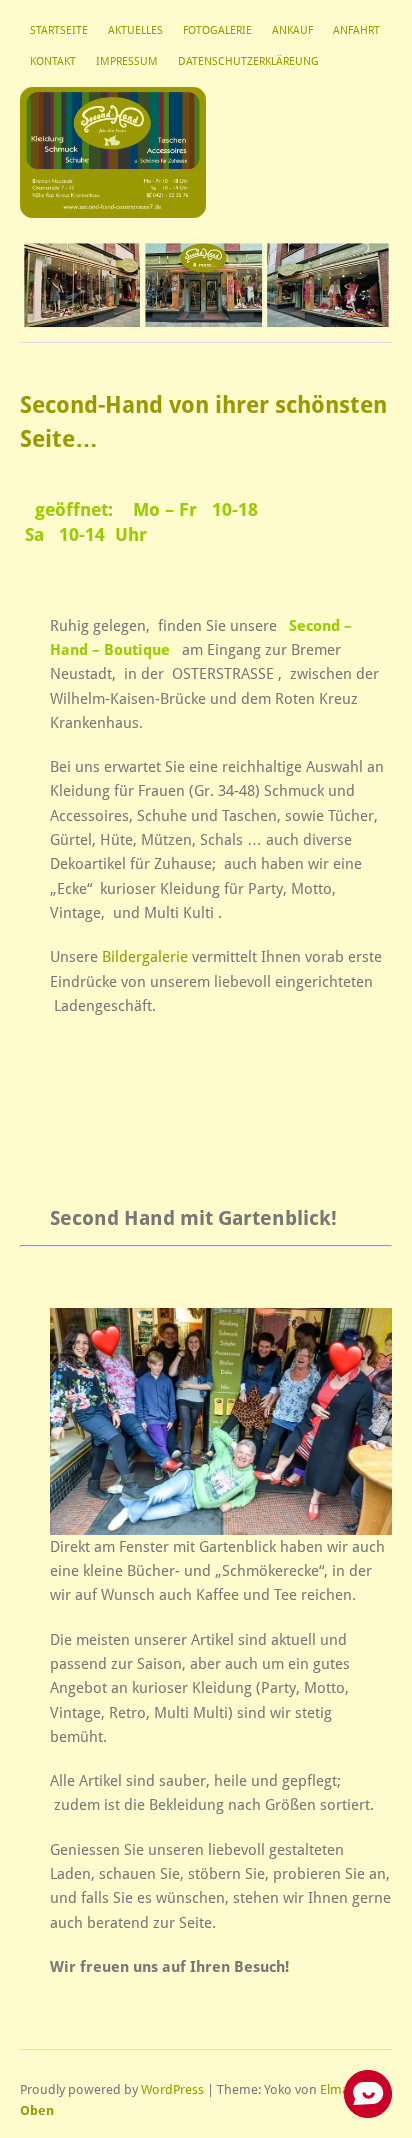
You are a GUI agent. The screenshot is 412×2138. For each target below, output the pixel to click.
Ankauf (292, 30)
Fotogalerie (217, 30)
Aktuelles (135, 30)
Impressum (127, 61)
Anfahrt (356, 30)
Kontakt (53, 61)
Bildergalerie (145, 957)
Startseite (59, 30)
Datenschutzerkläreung (248, 61)
